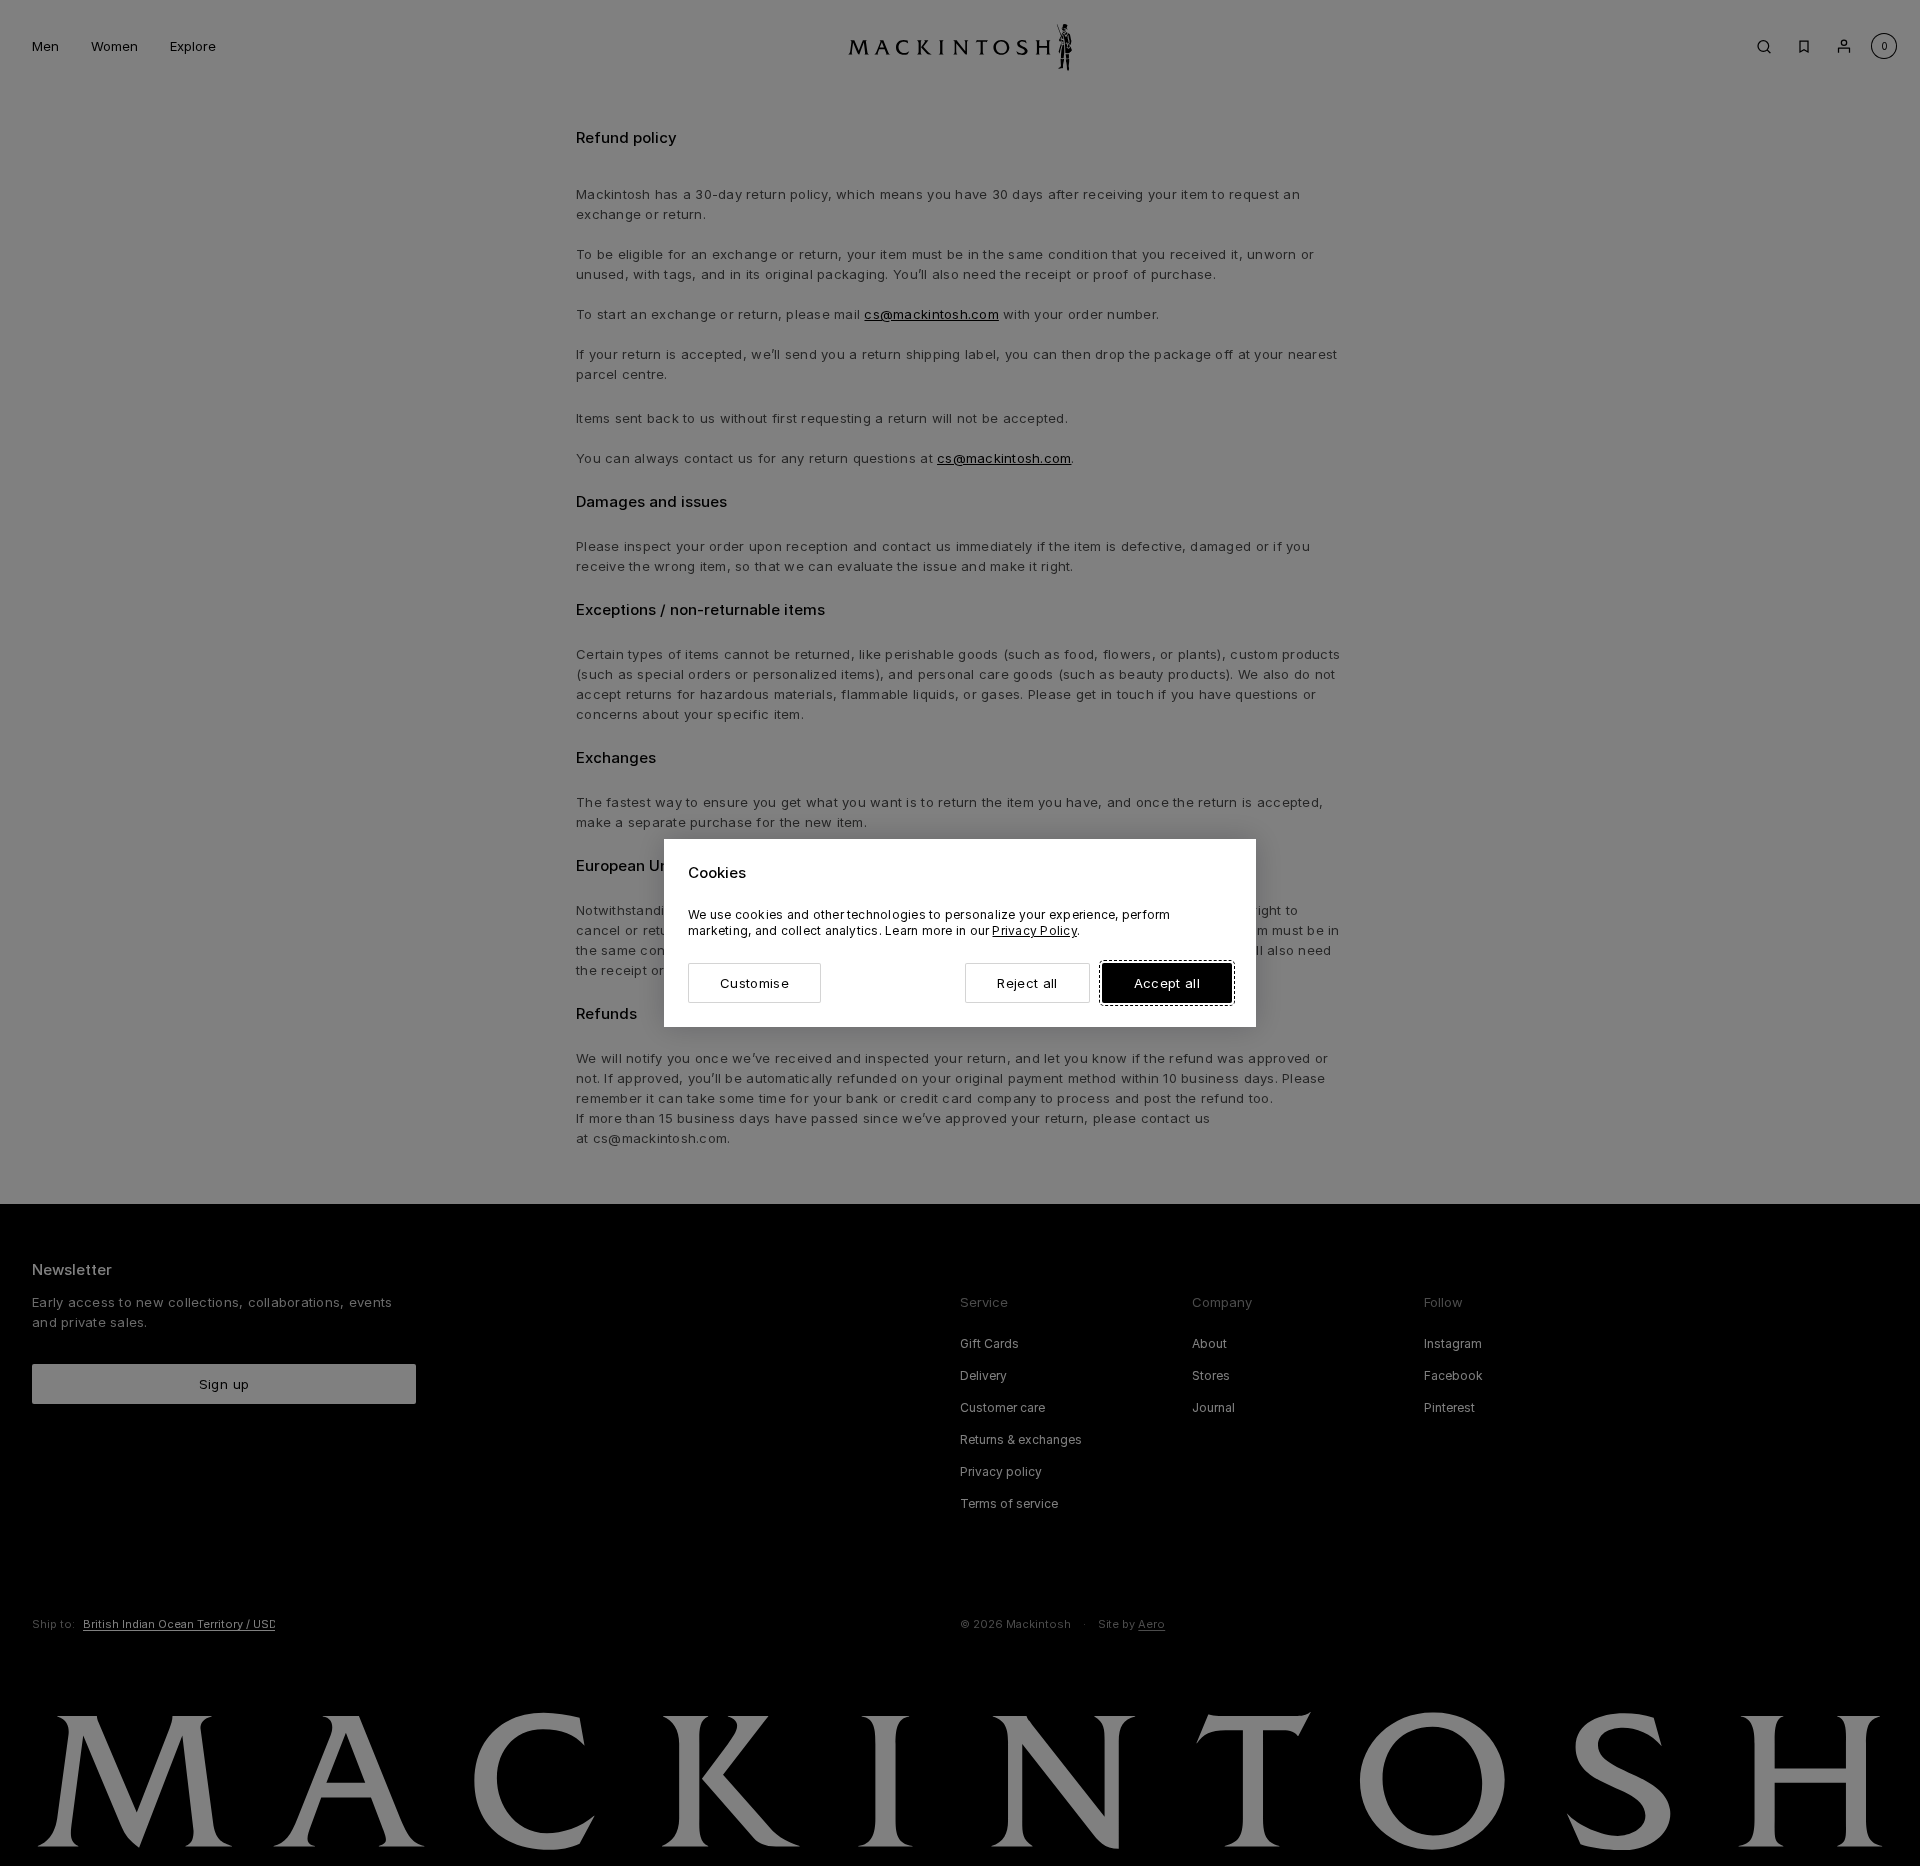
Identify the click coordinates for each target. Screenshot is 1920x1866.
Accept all (1167, 983)
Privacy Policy (1034, 930)
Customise (754, 983)
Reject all (1027, 983)
